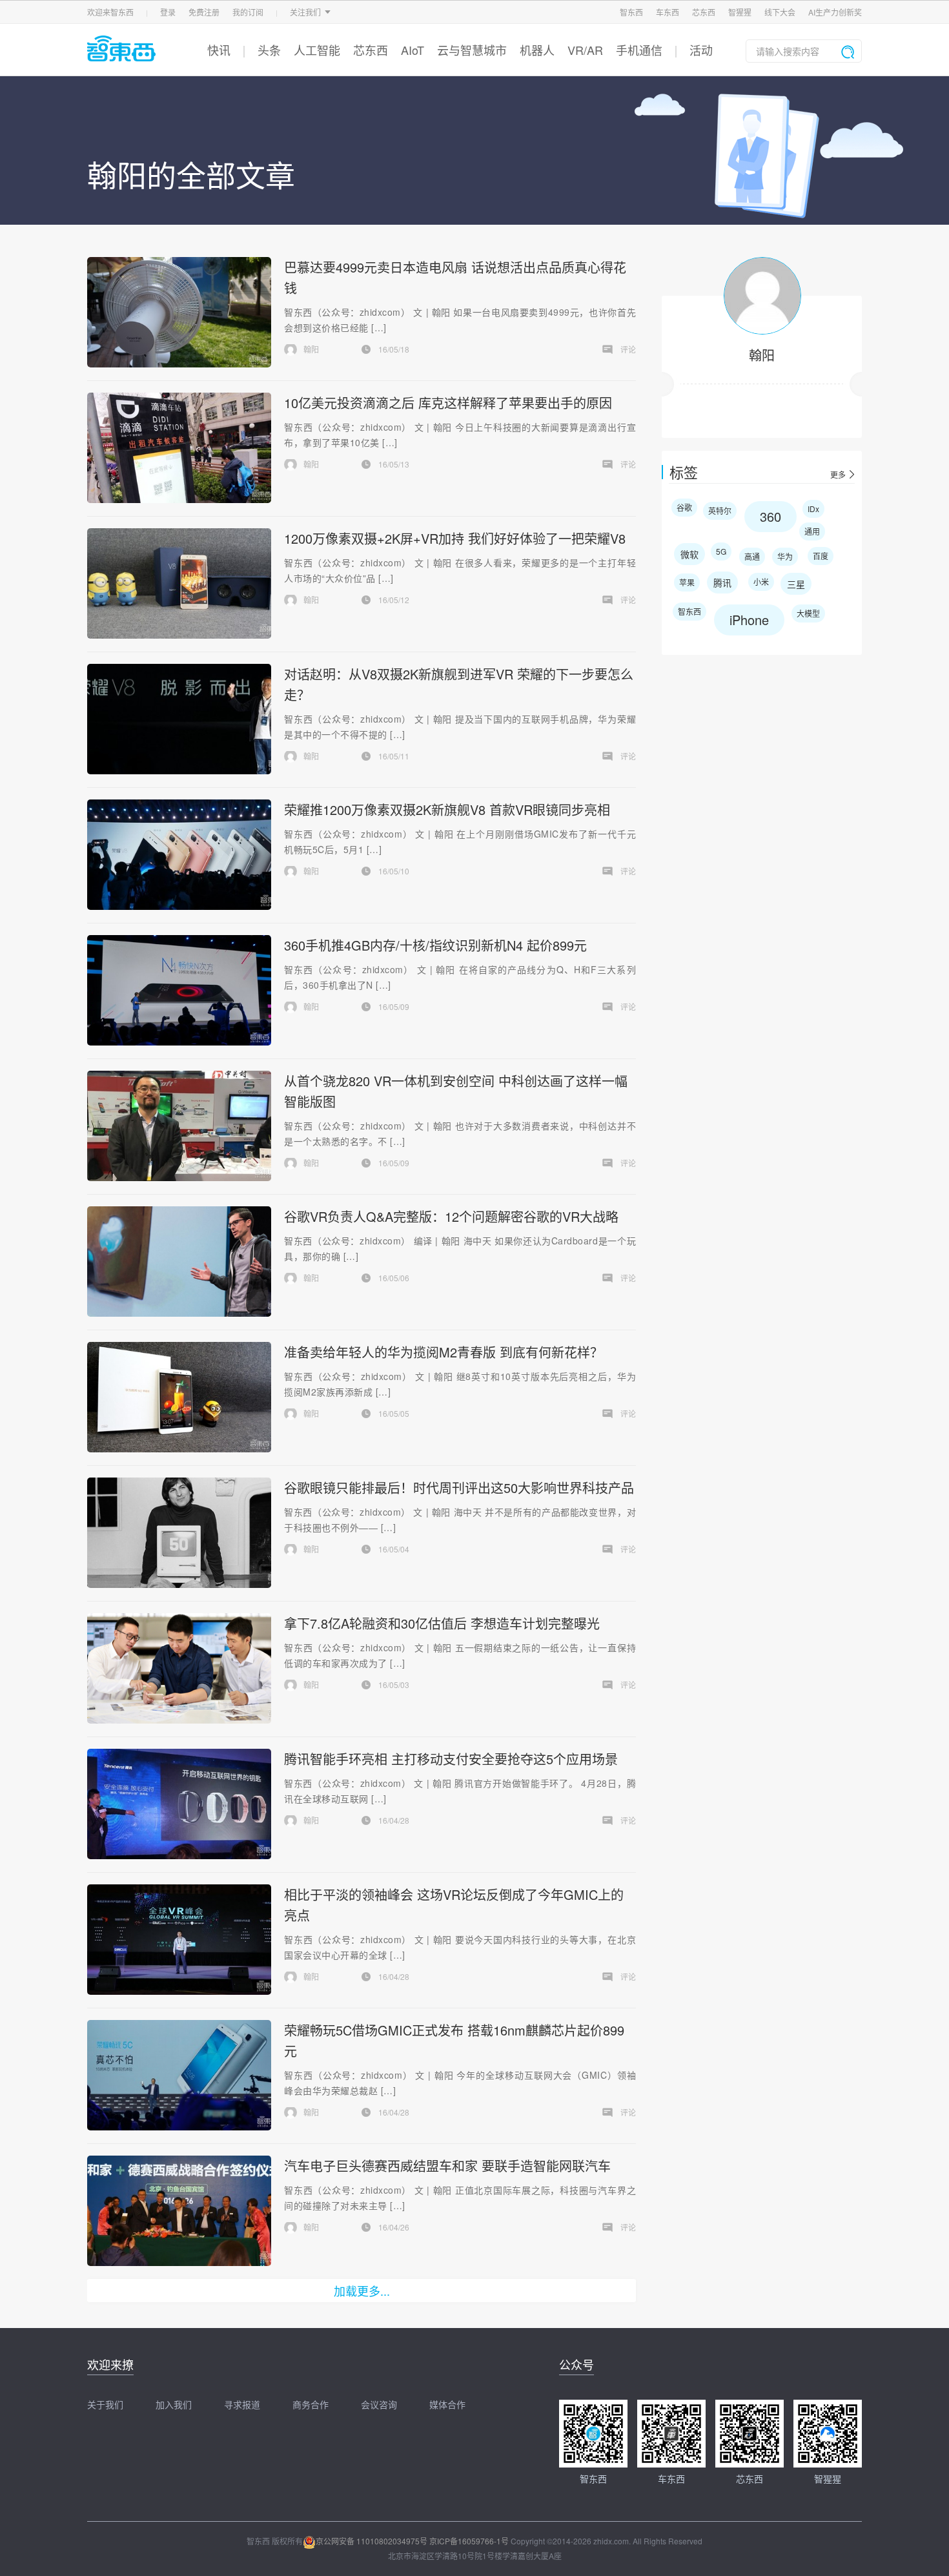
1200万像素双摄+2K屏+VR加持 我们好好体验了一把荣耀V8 (455, 538)
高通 (752, 556)
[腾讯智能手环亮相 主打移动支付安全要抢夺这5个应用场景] (179, 1804)
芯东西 (704, 12)
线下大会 (780, 12)
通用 (812, 531)
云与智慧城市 (472, 50)
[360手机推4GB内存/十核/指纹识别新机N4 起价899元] (179, 990)
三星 (796, 584)
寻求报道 (242, 2404)
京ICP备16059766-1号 (469, 2541)
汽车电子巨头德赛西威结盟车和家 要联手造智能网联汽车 (447, 2166)
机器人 (537, 50)
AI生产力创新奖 (835, 12)
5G (721, 551)
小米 (761, 582)
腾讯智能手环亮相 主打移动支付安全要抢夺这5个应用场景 (451, 1759)
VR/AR (585, 50)
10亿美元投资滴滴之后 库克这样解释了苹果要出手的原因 (448, 403)
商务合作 (311, 2404)
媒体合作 (447, 2404)
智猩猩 (740, 12)
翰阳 (762, 355)
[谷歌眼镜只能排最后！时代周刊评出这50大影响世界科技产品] (179, 1533)
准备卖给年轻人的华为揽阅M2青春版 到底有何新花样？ (444, 1352)
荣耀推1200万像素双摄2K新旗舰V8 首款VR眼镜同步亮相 (447, 809)
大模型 (808, 613)
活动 (701, 50)
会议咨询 (379, 2404)
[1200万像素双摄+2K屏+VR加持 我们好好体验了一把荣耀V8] (179, 583)
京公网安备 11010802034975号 (372, 2541)
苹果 (687, 582)
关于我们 (105, 2404)
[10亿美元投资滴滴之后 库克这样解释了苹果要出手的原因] (179, 448)
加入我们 (174, 2404)
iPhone (749, 620)
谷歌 (684, 507)
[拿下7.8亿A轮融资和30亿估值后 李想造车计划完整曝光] (179, 1668)
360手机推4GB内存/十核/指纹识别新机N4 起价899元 (435, 945)
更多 (838, 475)
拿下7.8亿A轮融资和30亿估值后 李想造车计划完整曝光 (442, 1623)
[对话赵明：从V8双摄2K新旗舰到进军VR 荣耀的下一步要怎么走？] (179, 719)
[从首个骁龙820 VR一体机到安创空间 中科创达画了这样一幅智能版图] (179, 1126)
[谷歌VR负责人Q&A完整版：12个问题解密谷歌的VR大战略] (179, 1262)
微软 (689, 554)
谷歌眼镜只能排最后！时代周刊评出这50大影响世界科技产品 (459, 1488)
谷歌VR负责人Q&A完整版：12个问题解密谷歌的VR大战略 (451, 1216)
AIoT (413, 50)
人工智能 (317, 50)
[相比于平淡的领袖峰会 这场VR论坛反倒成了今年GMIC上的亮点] (179, 1940)
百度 (821, 556)
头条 (269, 50)
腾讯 (722, 582)
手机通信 (639, 50)
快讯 (219, 50)
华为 (785, 556)
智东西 (631, 12)
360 (770, 516)
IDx (813, 509)
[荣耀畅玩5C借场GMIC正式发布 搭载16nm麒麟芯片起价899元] (179, 2075)
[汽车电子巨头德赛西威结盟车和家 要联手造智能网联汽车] (179, 2211)
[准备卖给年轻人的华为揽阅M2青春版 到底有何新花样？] (179, 1397)
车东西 (668, 12)
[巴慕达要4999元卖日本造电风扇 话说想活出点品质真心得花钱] (179, 312)
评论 (628, 349)
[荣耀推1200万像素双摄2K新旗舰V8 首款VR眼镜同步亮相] (179, 855)
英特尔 (720, 510)
